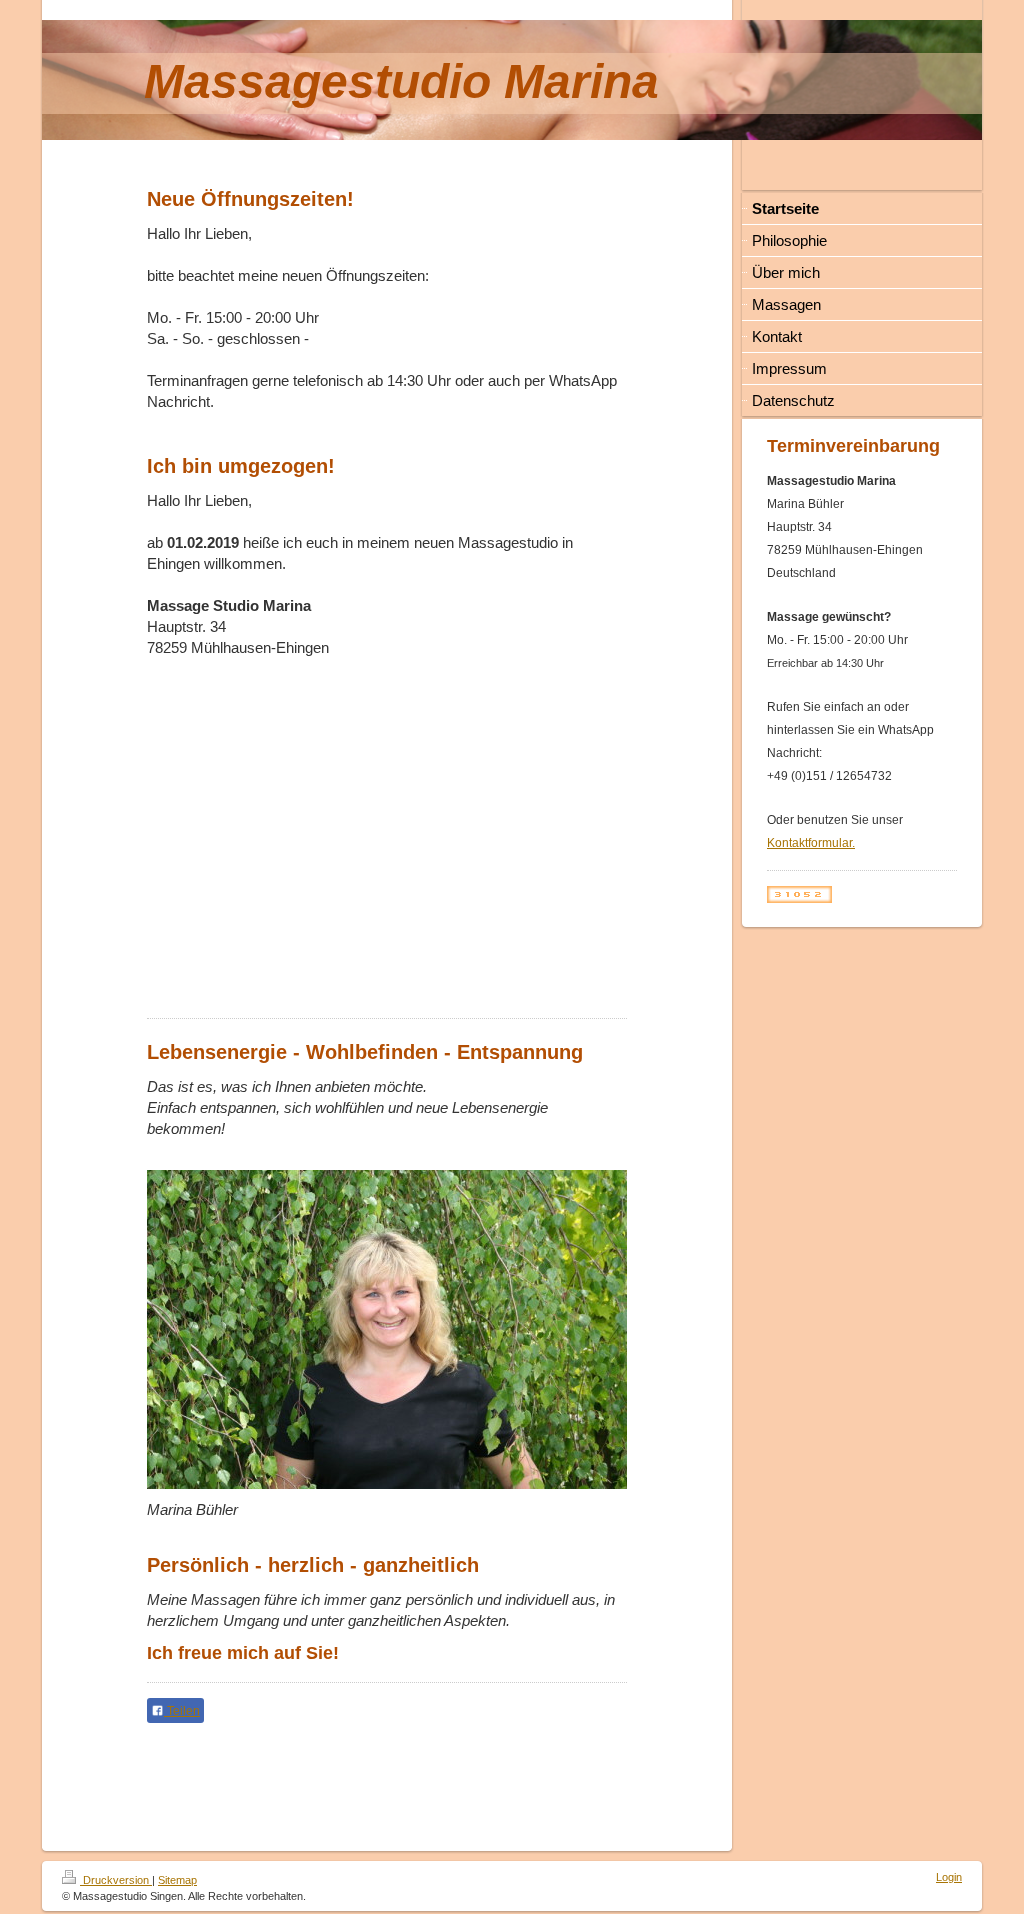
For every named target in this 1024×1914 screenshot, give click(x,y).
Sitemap (177, 1880)
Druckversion (116, 1880)
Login (949, 1877)
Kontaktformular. (811, 843)
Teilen (182, 1711)
